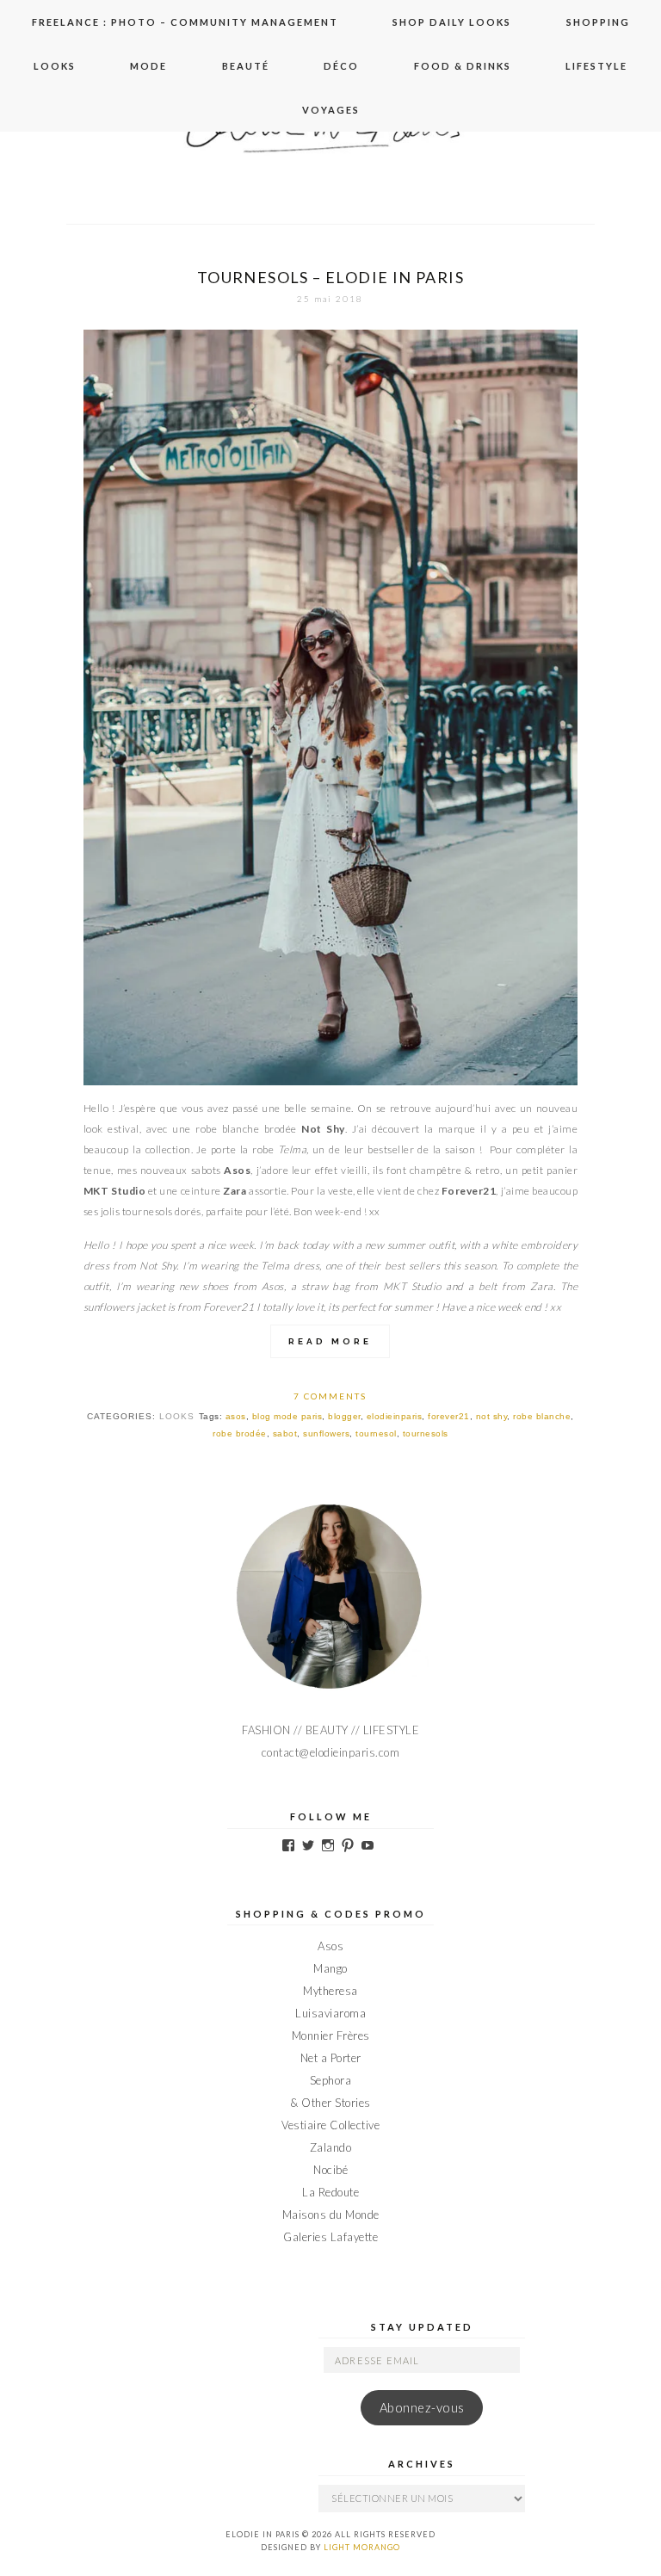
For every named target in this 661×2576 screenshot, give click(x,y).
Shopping (598, 22)
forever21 (449, 1416)
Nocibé (330, 2170)
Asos (330, 1946)
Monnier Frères (331, 2035)
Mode (148, 66)
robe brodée (240, 1433)
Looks (55, 66)
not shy (492, 1416)
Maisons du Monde (331, 2215)
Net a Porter (331, 2058)
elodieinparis (395, 1416)
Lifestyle (596, 66)
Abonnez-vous (422, 2408)
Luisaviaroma (330, 2013)
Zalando (331, 2147)
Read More (330, 1341)
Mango (330, 1968)
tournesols (426, 1433)
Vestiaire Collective (330, 2125)
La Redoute (330, 2192)
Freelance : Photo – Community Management (185, 22)
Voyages (331, 110)
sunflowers (326, 1433)
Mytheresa (330, 1991)
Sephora (331, 2080)
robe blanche (542, 1416)
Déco (341, 66)
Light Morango (362, 2547)
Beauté (246, 66)
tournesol (376, 1433)
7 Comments (330, 1396)
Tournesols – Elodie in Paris (330, 277)
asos (236, 1416)
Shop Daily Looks (452, 22)
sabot (285, 1433)
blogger (344, 1416)
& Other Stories (330, 2103)
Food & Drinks (463, 66)
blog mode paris (287, 1416)
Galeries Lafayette (330, 2237)
